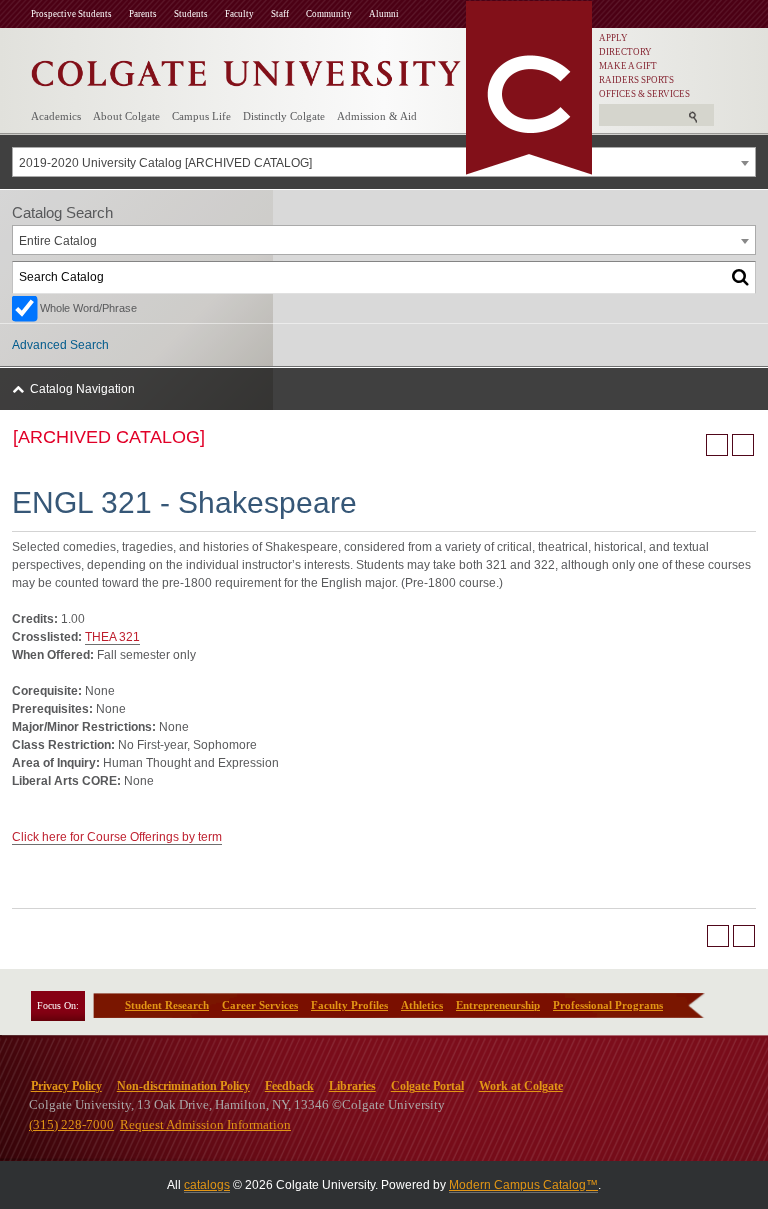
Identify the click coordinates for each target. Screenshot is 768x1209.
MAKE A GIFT (628, 66)
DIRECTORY (625, 52)
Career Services (260, 1005)
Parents (143, 14)
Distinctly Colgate (284, 116)
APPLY (613, 38)
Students (191, 14)
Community (329, 14)
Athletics (422, 1005)
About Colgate (126, 116)
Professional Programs (608, 1005)
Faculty (239, 14)
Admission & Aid (377, 116)
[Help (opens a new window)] (743, 445)
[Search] (741, 277)
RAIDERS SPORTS (636, 80)
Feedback (289, 1086)
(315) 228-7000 (71, 1124)
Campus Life (201, 116)
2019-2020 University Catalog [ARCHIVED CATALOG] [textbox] (165, 163)
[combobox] (384, 162)
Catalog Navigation (82, 389)
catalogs (207, 1185)
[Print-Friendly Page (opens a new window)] (717, 445)
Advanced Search (60, 345)
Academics (56, 116)
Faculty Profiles (349, 1005)
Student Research (167, 1005)
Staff (280, 14)
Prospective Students (71, 14)
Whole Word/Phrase (88, 308)
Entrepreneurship (498, 1005)
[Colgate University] (246, 68)
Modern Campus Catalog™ (523, 1185)
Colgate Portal (427, 1086)
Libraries (352, 1086)
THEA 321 (112, 637)
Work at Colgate (521, 1086)
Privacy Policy (66, 1086)
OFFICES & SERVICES (644, 94)
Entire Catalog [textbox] (58, 241)
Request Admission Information (205, 1124)
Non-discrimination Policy (183, 1086)
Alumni (384, 14)
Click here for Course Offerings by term (117, 837)
